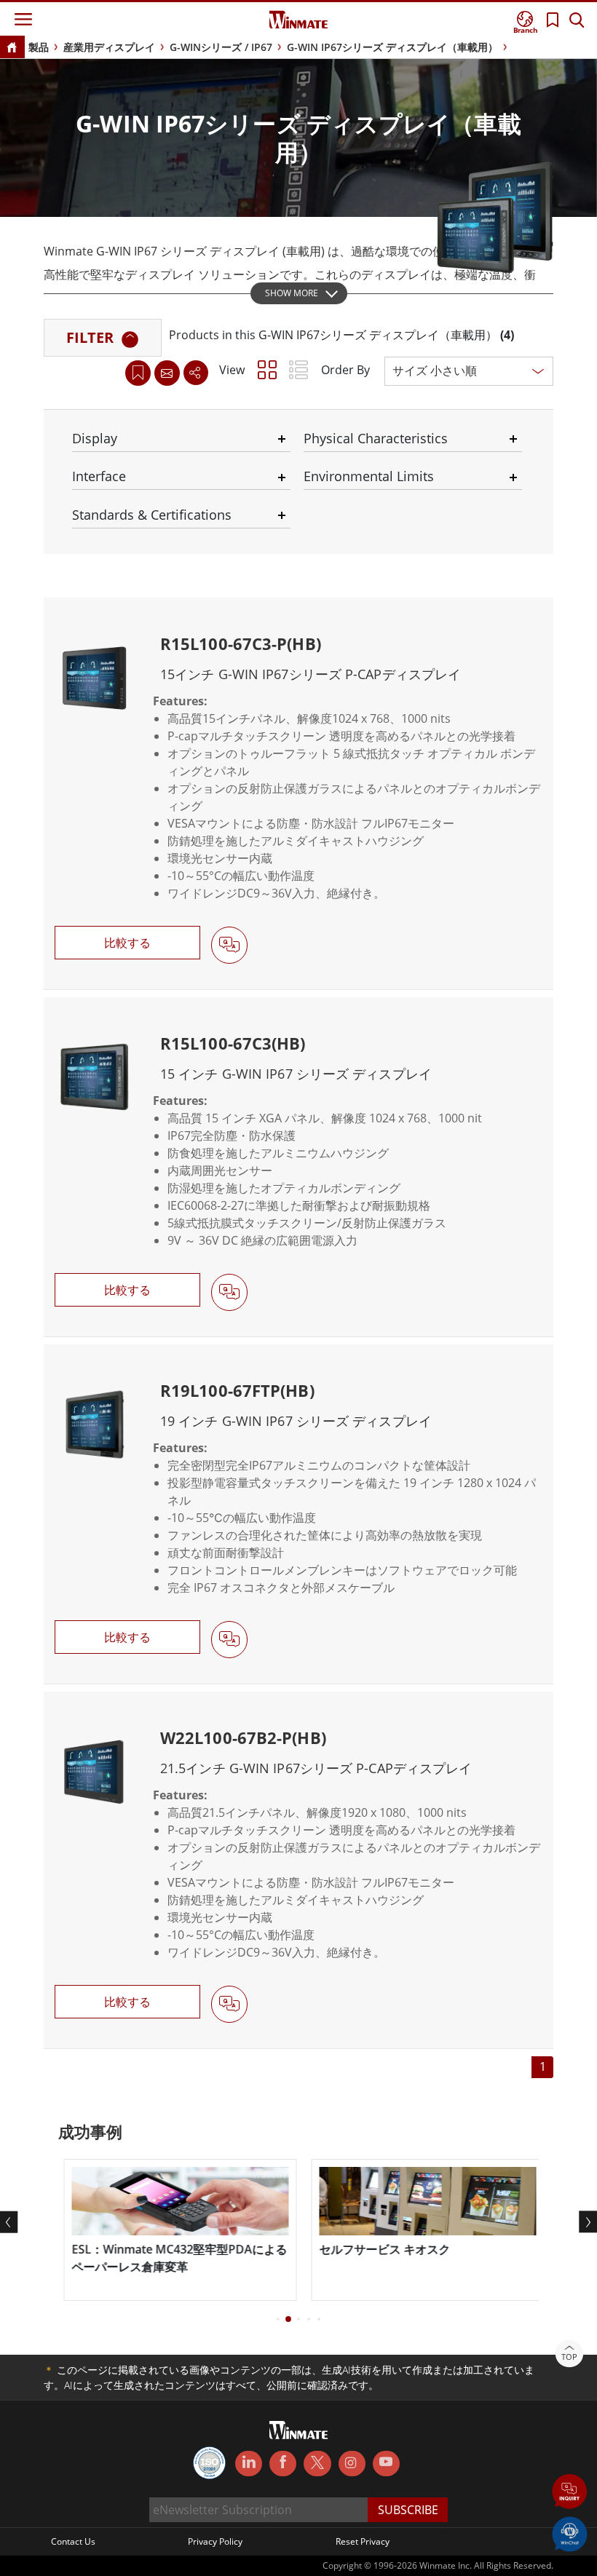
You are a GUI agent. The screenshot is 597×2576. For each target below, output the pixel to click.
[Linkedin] (249, 2464)
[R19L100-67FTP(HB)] (298, 1514)
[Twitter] (317, 2462)
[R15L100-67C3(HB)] (298, 1167)
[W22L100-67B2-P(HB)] (298, 1870)
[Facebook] (283, 2464)
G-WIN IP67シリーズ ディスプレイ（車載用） (392, 47)
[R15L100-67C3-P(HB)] (298, 793)
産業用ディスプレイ (109, 47)
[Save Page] (138, 372)
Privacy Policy (215, 2541)
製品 (39, 47)
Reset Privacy (363, 2541)
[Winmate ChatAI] (570, 2533)
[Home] (12, 48)
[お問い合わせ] (167, 373)
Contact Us (73, 2541)
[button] (570, 2493)
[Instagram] (352, 2464)
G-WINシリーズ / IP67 (221, 47)
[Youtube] (386, 2464)
